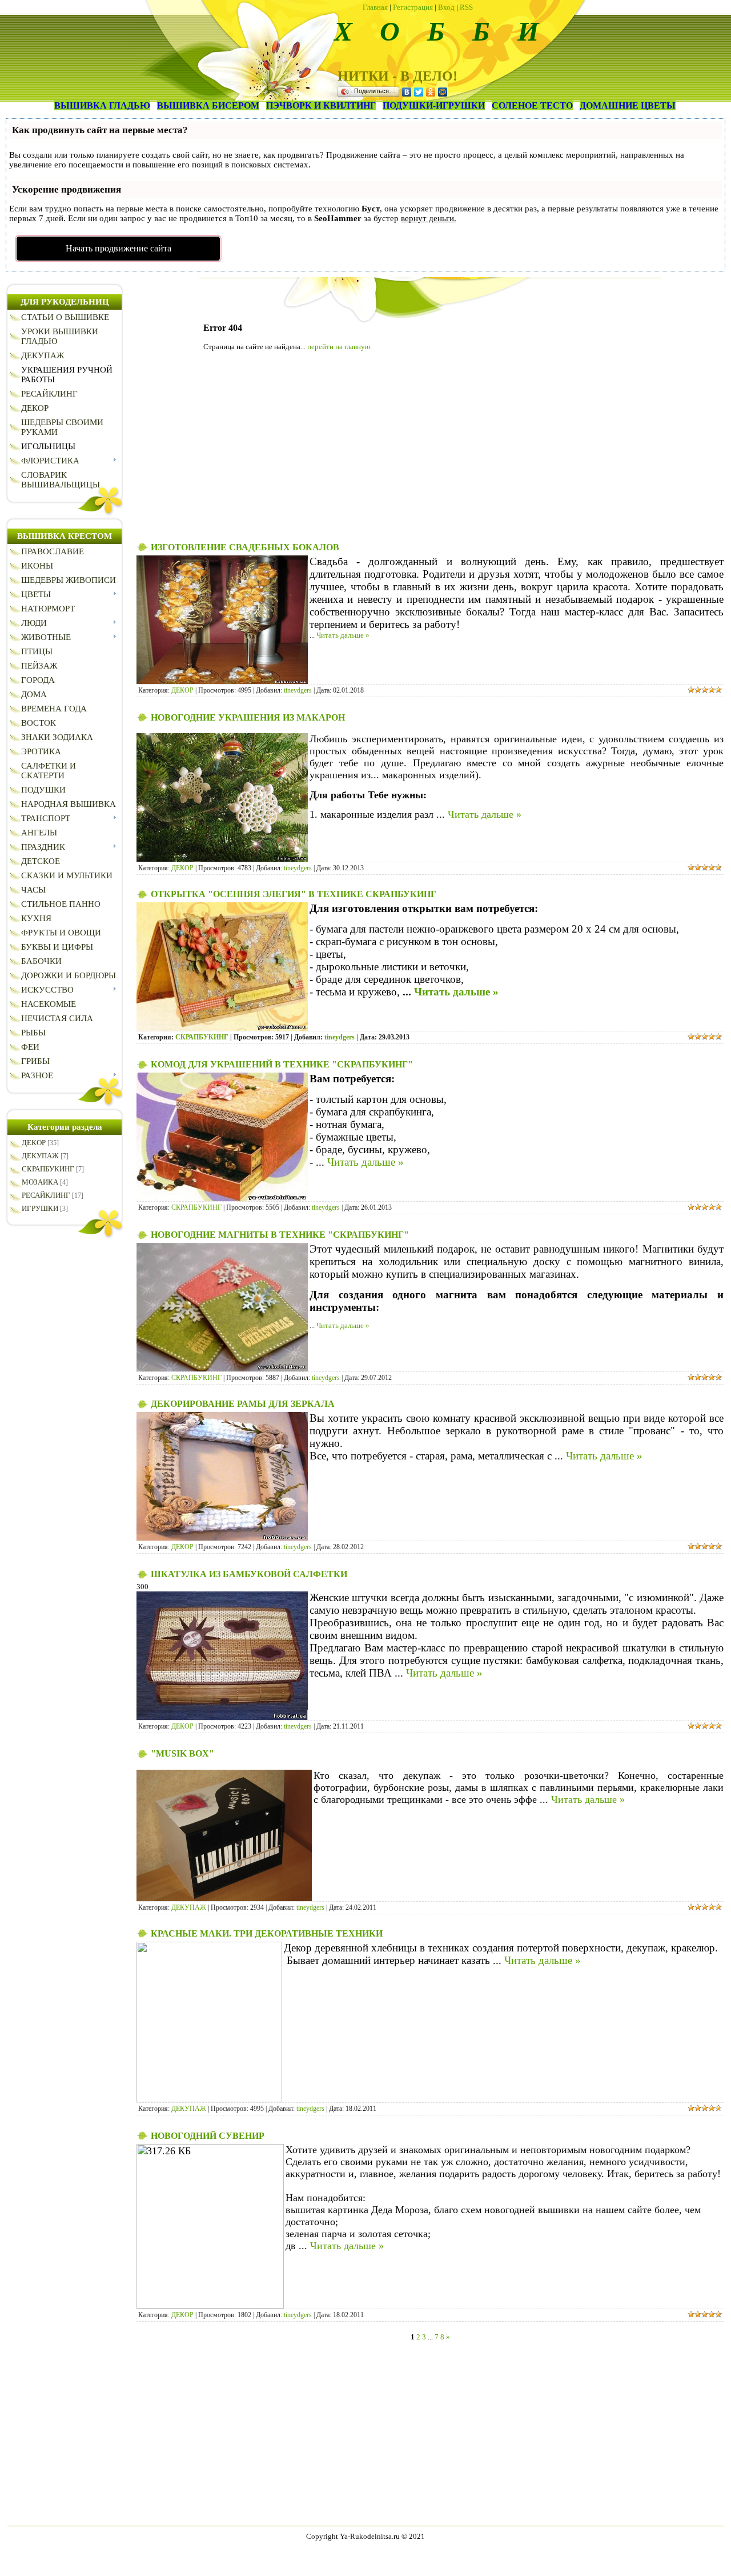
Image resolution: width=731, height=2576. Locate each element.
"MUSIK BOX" (182, 1753)
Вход (446, 7)
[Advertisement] (430, 450)
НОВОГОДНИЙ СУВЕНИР (208, 2136)
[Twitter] (419, 92)
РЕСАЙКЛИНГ (46, 1195)
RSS (466, 7)
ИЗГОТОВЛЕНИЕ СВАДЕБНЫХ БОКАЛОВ (245, 547)
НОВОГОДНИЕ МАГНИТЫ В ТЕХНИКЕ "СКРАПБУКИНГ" (280, 1235)
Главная (375, 7)
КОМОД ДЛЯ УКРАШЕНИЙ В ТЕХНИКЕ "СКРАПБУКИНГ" (282, 1064)
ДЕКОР (34, 1143)
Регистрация (413, 7)
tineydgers (298, 690)
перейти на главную (339, 347)
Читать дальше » (343, 635)
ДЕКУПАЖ (40, 1156)
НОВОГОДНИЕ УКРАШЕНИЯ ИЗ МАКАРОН (248, 717)
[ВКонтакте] (407, 92)
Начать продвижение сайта (119, 248)
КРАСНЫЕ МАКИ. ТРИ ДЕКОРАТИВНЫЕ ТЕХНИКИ (267, 1933)
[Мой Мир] (443, 92)
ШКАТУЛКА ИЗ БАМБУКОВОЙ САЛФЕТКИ (249, 1574)
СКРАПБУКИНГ (48, 1169)
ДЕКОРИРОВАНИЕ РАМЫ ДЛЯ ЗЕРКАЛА (243, 1404)
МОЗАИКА (40, 1182)
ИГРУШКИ (40, 1208)
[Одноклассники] (431, 92)
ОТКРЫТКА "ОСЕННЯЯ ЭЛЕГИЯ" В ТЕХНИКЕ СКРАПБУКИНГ (294, 894)
